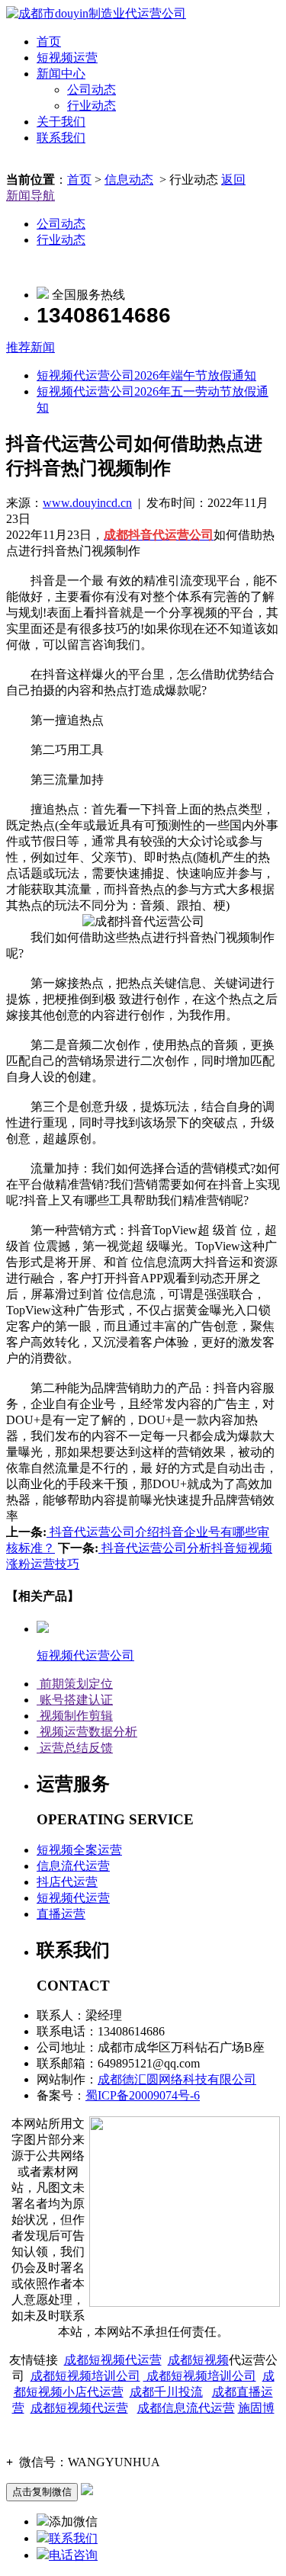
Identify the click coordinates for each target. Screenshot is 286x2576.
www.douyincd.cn (87, 503)
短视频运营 (67, 58)
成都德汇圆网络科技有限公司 (177, 2079)
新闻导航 (31, 196)
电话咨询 (73, 2555)
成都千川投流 (166, 2392)
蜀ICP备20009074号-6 (143, 2095)
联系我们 (61, 138)
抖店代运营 (67, 1882)
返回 (233, 180)
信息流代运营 (73, 1866)
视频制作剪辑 (75, 1716)
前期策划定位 (75, 1684)
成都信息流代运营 (186, 2408)
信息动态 (129, 180)
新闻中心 (61, 74)
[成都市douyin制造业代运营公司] (96, 13)
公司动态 (92, 90)
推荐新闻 (31, 347)
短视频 (210, 2360)
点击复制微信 (42, 2492)
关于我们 (61, 122)
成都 (180, 2360)
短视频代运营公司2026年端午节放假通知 (146, 375)
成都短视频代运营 (113, 2360)
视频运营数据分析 (87, 1732)
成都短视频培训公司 (85, 2376)
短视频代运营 (73, 1898)
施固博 (256, 2408)
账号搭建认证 (75, 1700)
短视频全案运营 (79, 1850)
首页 (49, 42)
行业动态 (92, 106)
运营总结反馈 (75, 1748)
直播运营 (61, 1914)
